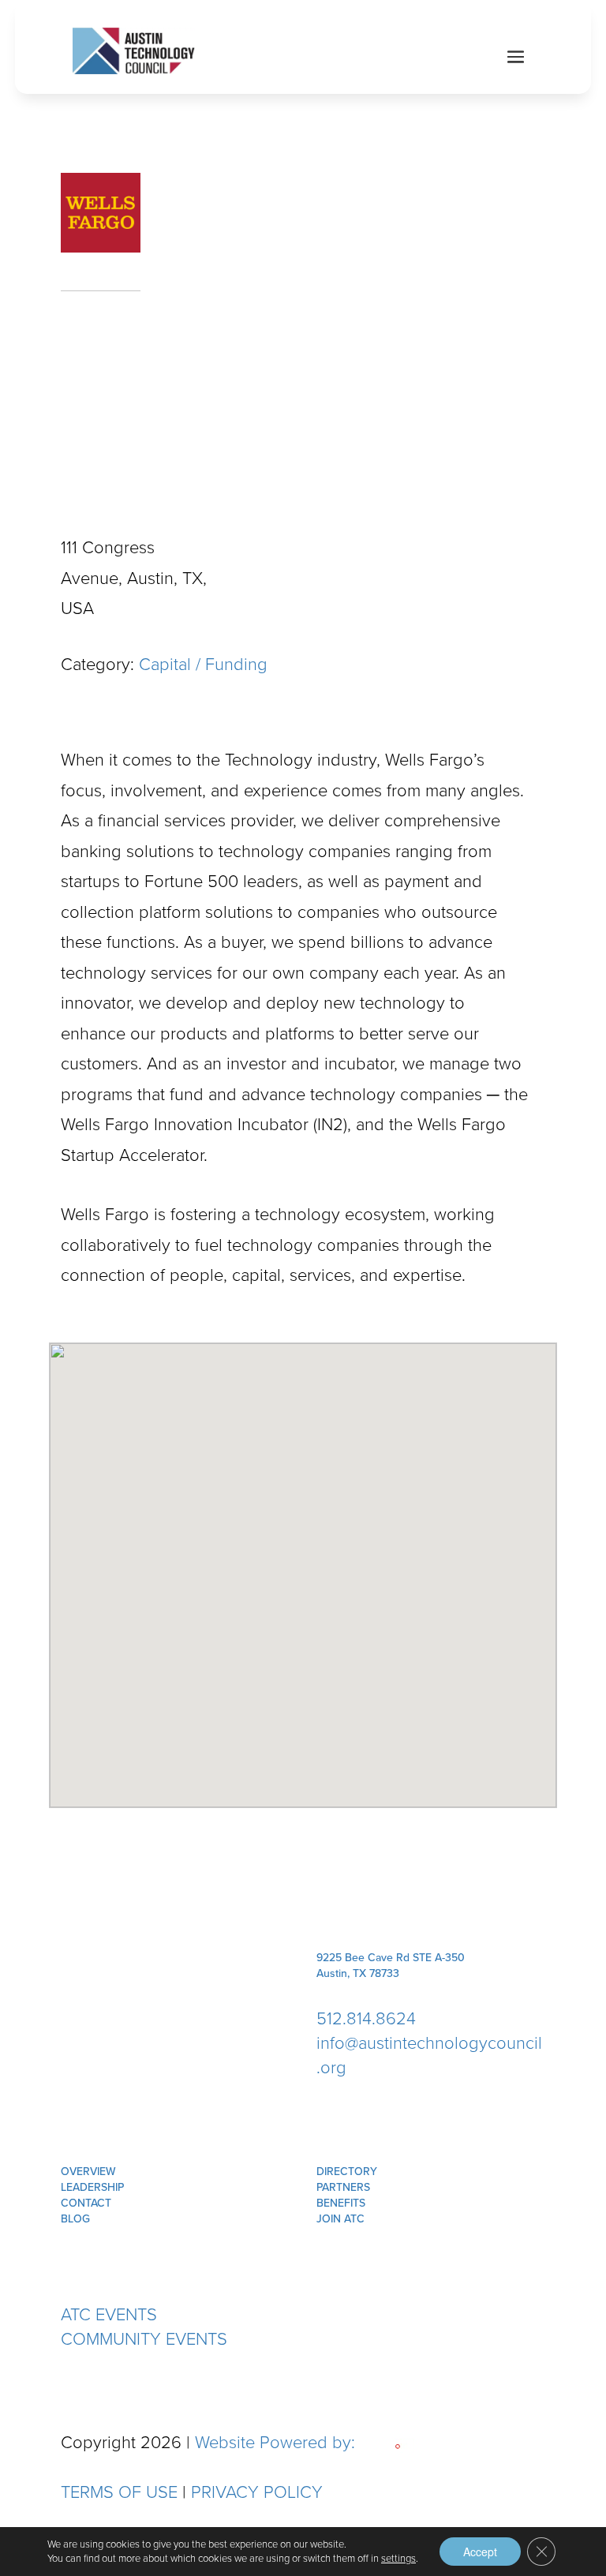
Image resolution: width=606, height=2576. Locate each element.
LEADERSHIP (92, 2187)
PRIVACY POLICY (257, 2492)
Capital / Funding (203, 664)
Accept (480, 2552)
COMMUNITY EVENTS (144, 2339)
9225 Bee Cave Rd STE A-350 (391, 1958)
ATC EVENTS (109, 2314)
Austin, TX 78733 (358, 1973)
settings (398, 2559)
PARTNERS (343, 2187)
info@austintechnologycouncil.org (429, 2055)
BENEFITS (341, 2203)
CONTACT (86, 2203)
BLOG (75, 2219)
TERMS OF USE (119, 2492)
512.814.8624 (366, 2018)
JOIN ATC (340, 2219)
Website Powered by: (277, 2442)
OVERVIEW (88, 2172)
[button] (303, 1566)
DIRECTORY (347, 2172)
